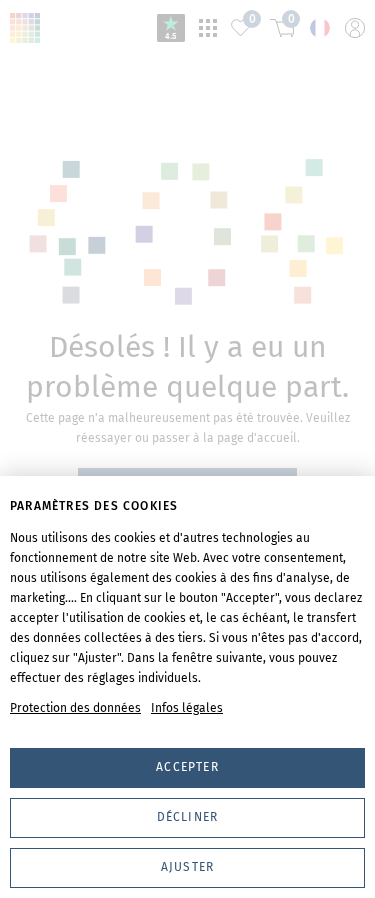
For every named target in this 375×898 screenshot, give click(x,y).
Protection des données (75, 708)
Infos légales (187, 708)
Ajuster (187, 867)
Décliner (188, 817)
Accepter (187, 767)
